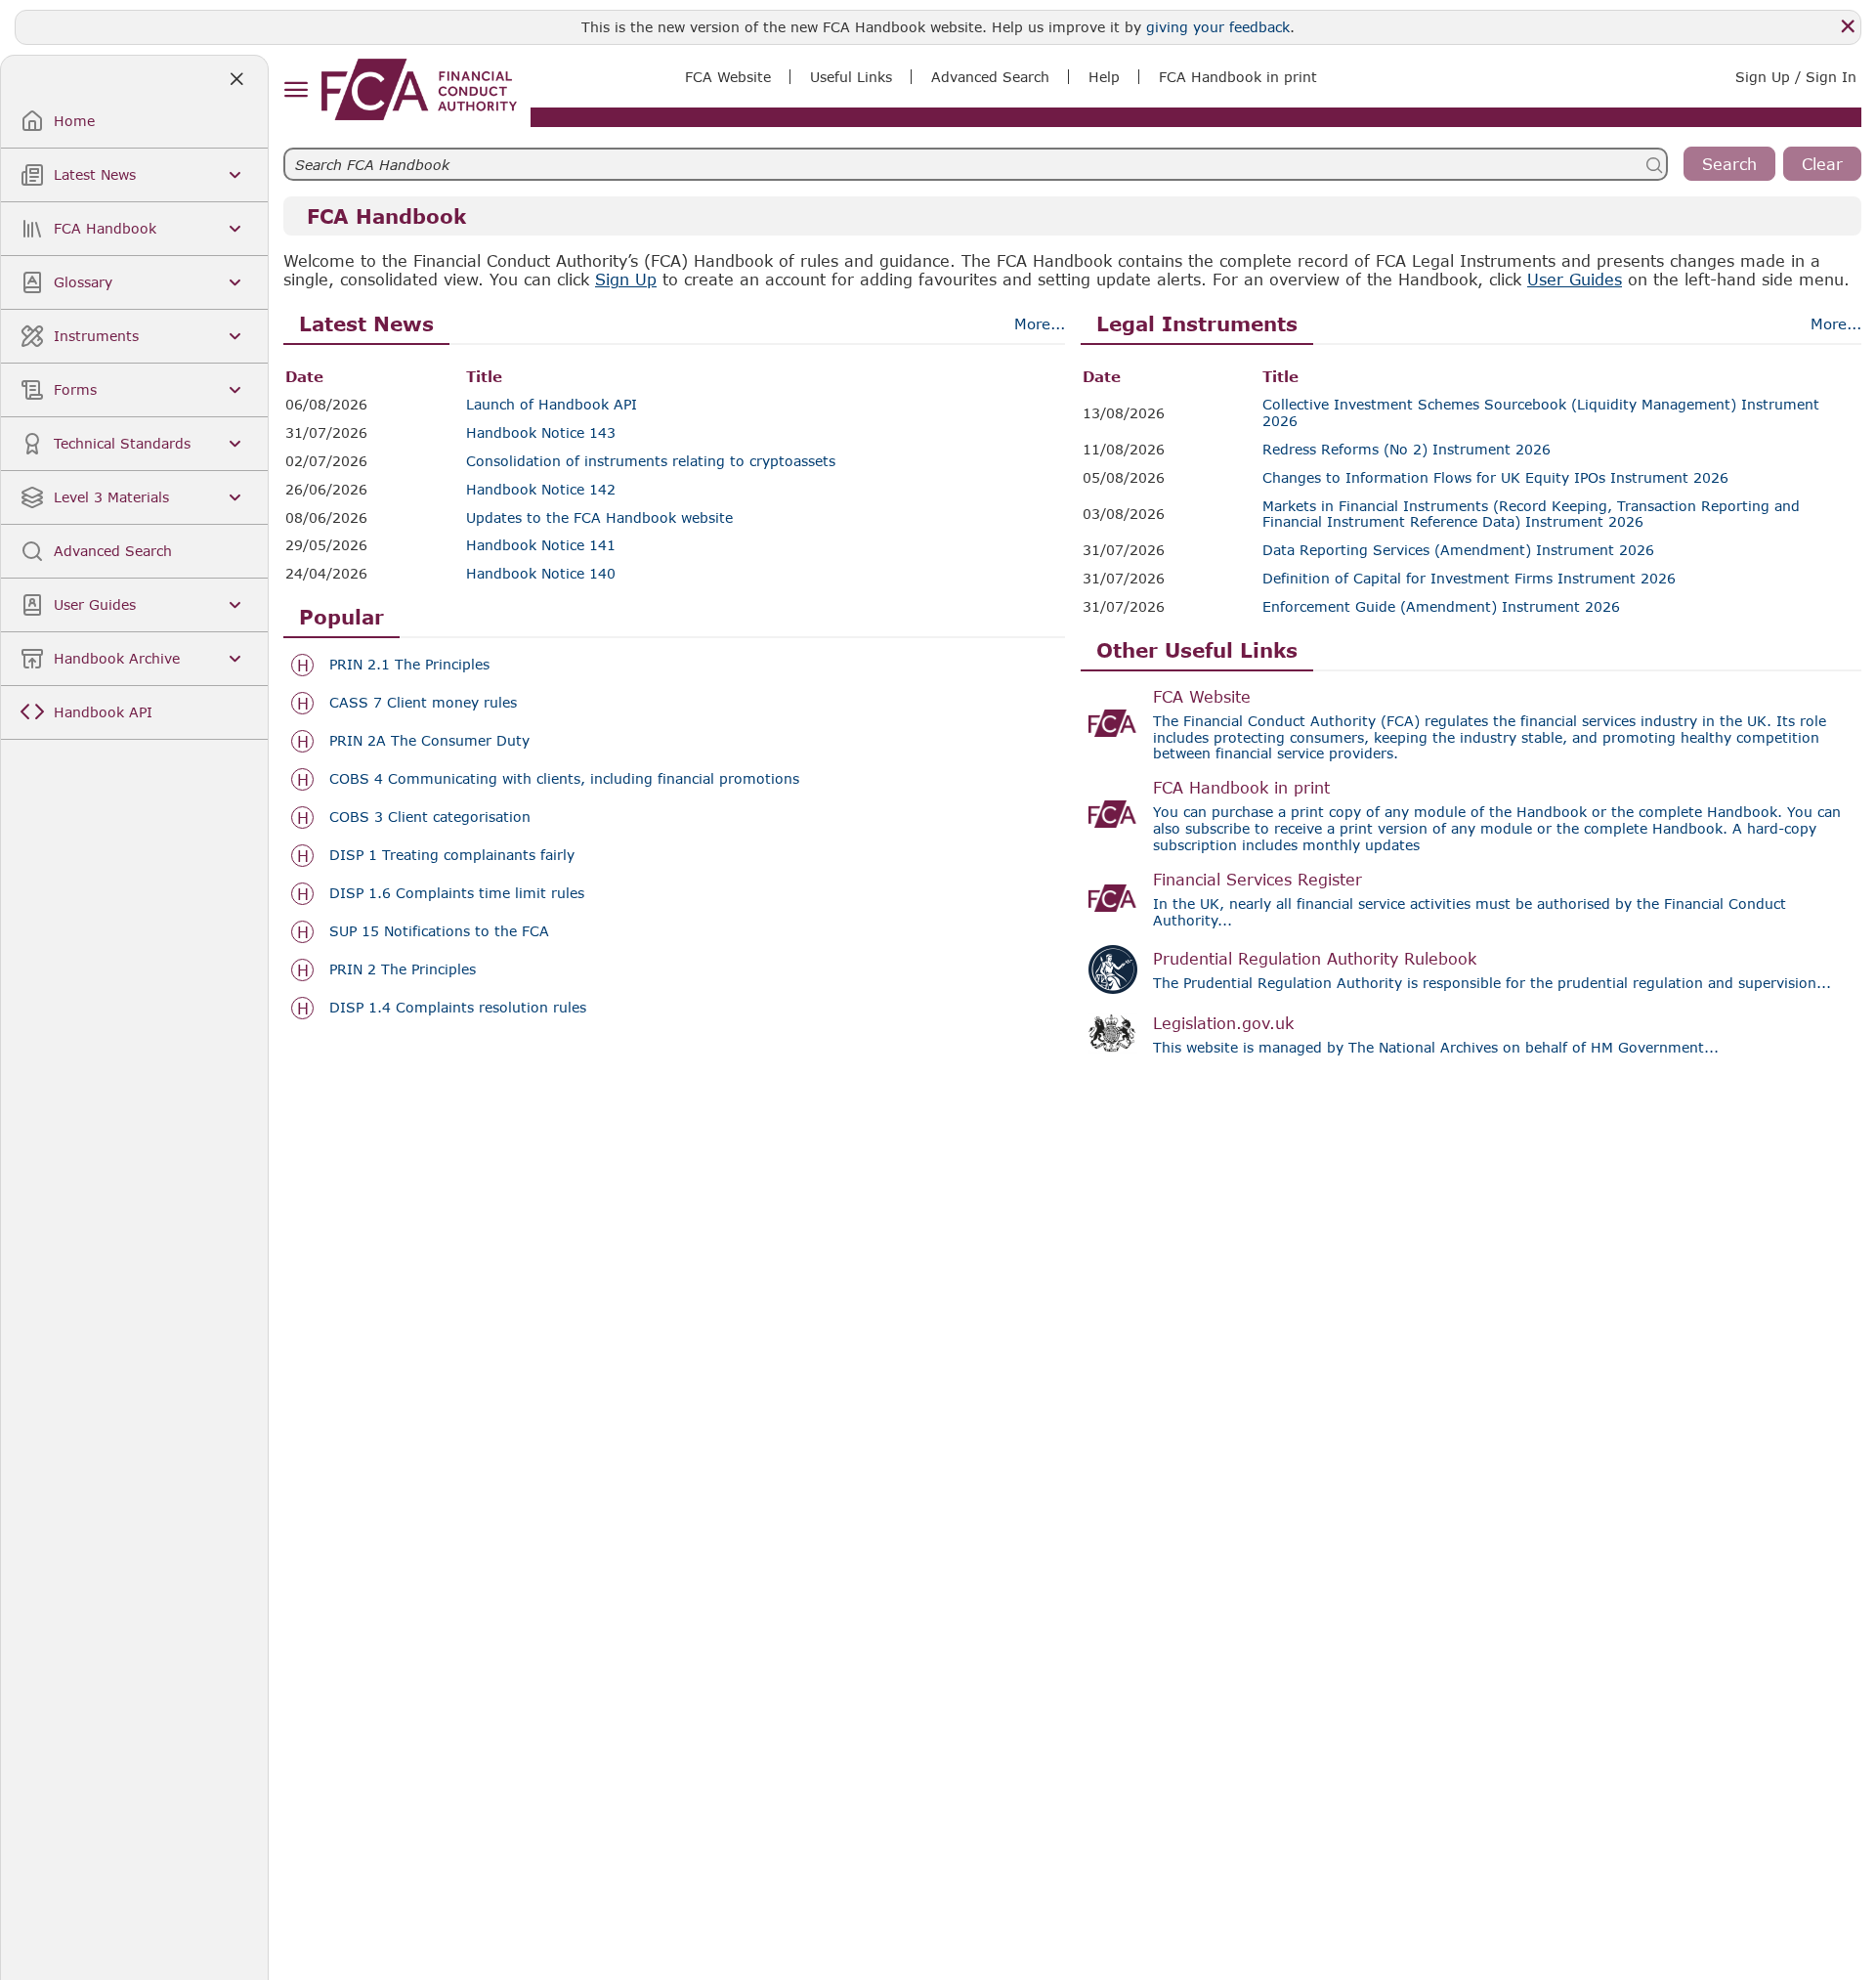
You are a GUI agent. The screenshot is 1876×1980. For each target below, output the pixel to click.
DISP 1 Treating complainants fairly (452, 855)
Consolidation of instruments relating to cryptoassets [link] (651, 461)
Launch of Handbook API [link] (552, 405)
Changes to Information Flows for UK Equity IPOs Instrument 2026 (1495, 478)
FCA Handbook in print (1241, 787)
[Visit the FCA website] (1113, 723)
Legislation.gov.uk (1223, 1023)
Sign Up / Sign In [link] (1796, 77)
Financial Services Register (1258, 879)
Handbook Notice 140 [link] (541, 574)
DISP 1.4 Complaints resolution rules (458, 1008)
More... (1040, 323)
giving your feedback (1218, 27)
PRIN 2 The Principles (403, 969)
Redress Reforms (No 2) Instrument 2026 (1407, 450)
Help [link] (1104, 77)
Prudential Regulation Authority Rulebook (1315, 958)
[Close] (1848, 26)
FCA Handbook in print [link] (1238, 77)
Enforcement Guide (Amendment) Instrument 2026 (1441, 607)
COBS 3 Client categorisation (430, 817)
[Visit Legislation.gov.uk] (1113, 1034)
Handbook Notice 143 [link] (541, 433)
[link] (419, 89)
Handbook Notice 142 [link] (541, 490)
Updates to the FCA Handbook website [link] (599, 518)
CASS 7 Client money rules (423, 703)
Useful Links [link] (851, 77)
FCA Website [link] (728, 77)
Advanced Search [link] (990, 77)
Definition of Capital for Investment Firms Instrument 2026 (1469, 579)
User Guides (1575, 279)
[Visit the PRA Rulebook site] (1113, 969)
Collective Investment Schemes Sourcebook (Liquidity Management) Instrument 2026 (1541, 413)
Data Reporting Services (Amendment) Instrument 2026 (1458, 550)
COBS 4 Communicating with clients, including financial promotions (564, 779)
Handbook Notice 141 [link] (541, 545)
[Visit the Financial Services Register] (1113, 898)
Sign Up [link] (626, 279)
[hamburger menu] (296, 90)
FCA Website (1202, 696)
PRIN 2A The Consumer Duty (429, 741)
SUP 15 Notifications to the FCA (439, 931)
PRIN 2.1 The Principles (409, 665)
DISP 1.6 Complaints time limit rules (457, 893)
